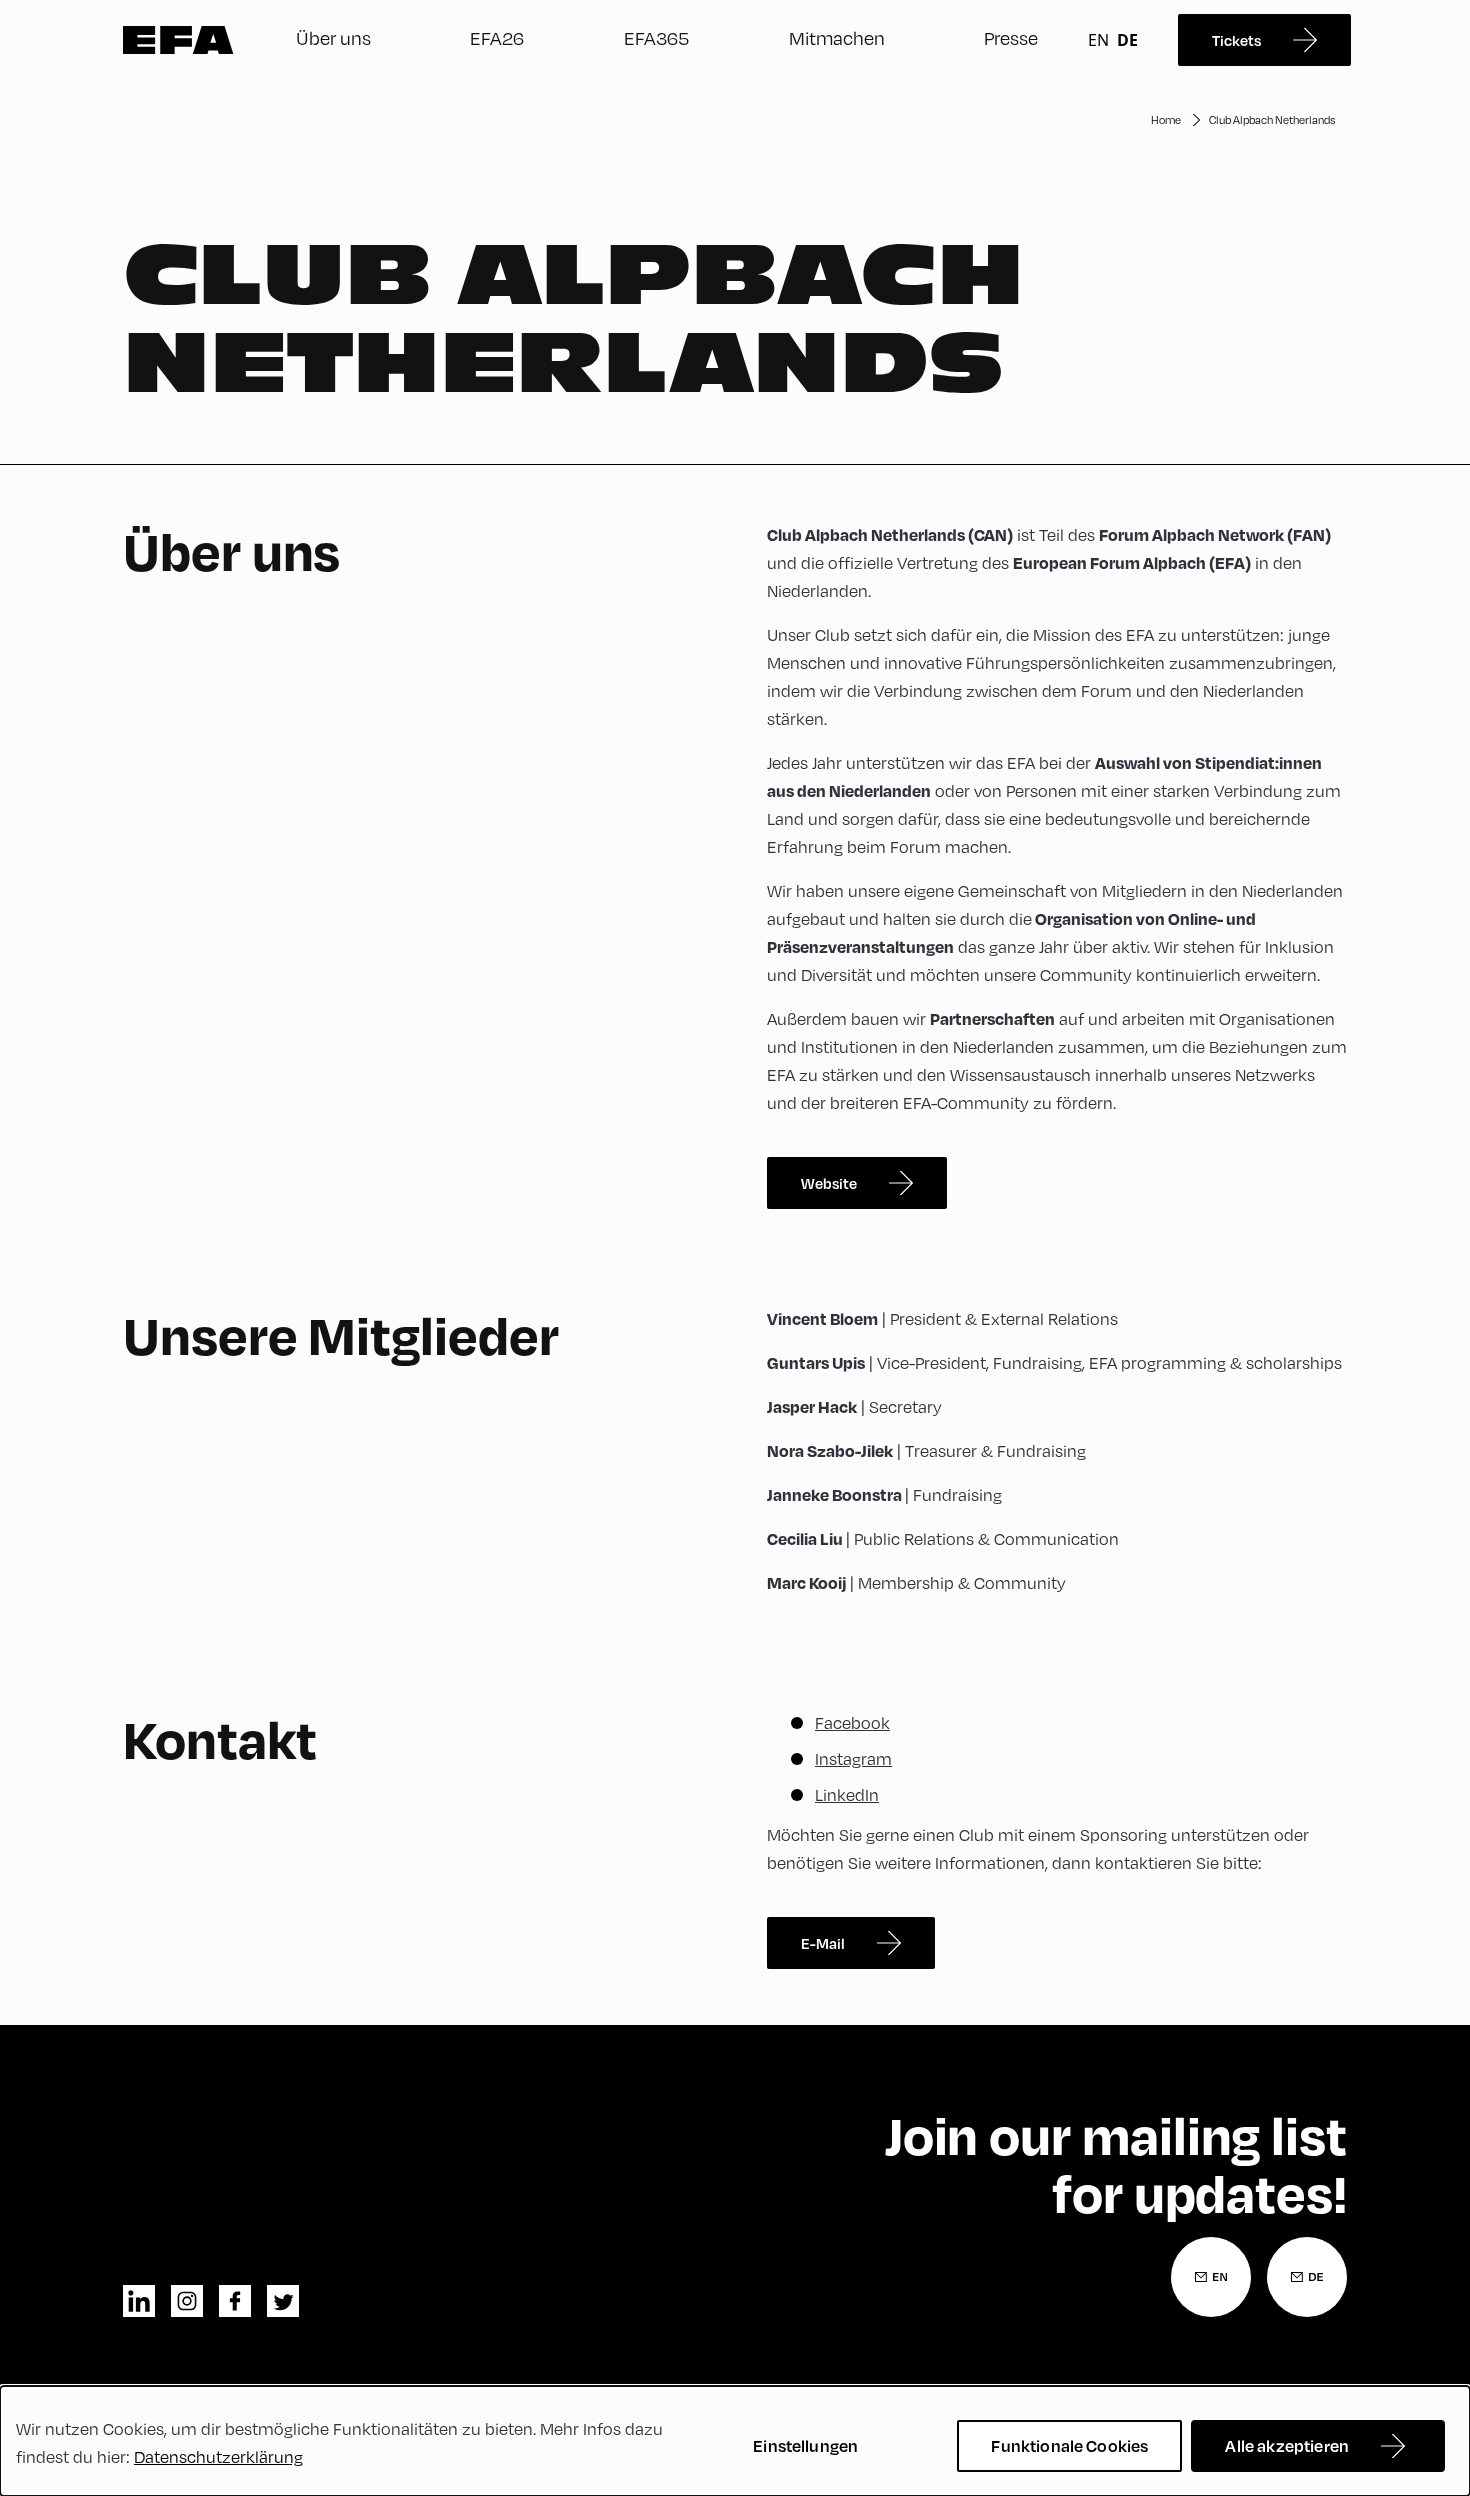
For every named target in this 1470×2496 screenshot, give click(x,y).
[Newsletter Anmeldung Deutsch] (1307, 2277)
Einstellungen (805, 2445)
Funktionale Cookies (1069, 2445)
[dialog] (735, 2441)
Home (1166, 119)
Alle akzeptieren (1287, 2445)
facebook (235, 2301)
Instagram (853, 1758)
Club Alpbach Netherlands (1272, 119)
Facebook (852, 1722)
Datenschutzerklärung (218, 2456)
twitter (283, 2301)
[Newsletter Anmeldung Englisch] (1211, 2277)
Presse (1011, 37)
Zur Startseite (178, 40)
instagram (187, 2301)
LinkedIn (847, 1794)
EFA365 (656, 37)
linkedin (139, 2301)
